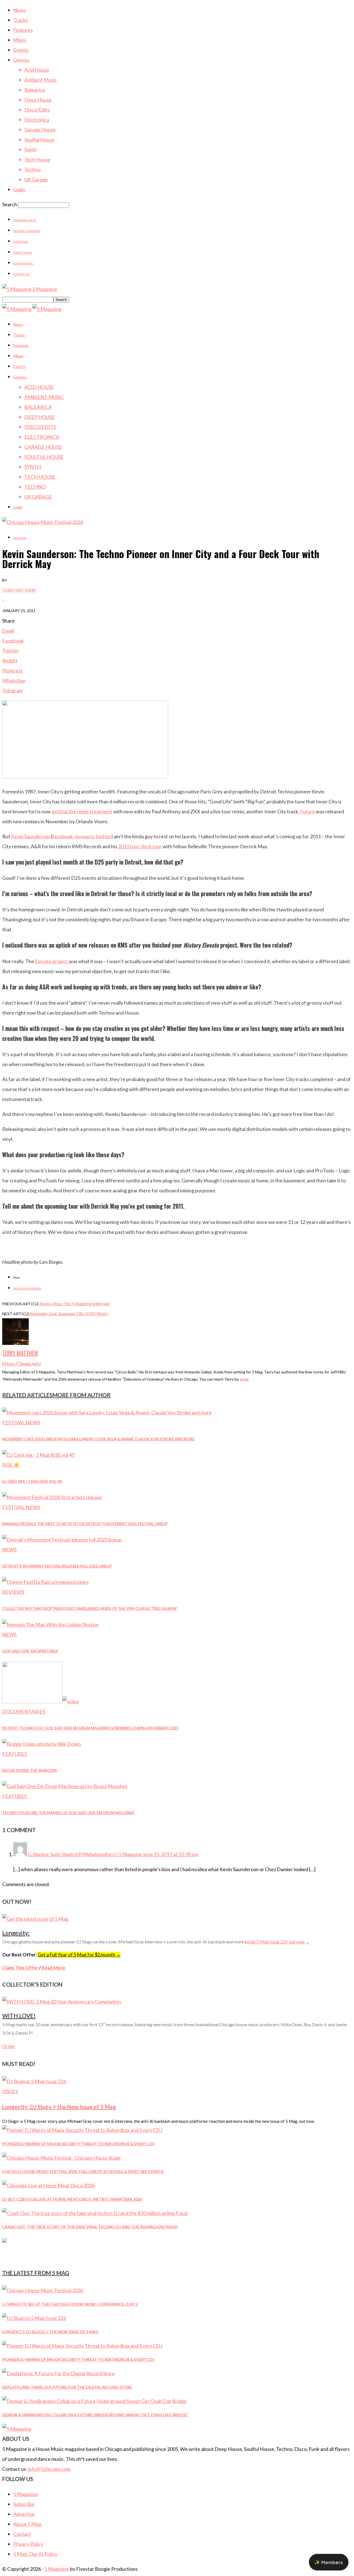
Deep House (38, 100)
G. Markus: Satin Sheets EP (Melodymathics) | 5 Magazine (85, 1854)
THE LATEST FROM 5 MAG (36, 2273)
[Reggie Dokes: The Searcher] (42, 1744)
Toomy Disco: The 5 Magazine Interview (74, 1304)
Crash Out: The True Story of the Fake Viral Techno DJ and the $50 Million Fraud (90, 2227)
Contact (22, 2534)
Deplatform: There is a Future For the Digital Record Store (67, 2387)
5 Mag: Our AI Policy (35, 2554)
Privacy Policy (28, 2544)
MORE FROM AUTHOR (82, 1395)
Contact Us (21, 274)
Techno (32, 169)
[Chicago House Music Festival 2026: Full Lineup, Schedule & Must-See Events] (62, 2158)
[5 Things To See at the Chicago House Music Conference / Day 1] (43, 2290)
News (20, 10)
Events (21, 50)
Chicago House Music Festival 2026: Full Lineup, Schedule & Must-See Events (83, 2171)
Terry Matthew (19, 590)
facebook (63, 836)
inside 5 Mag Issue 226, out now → (277, 1942)
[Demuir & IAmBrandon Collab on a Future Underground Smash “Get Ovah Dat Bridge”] (94, 2401)
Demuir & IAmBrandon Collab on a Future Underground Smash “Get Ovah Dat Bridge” (95, 2415)
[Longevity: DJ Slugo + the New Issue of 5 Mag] (34, 2081)
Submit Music (23, 263)
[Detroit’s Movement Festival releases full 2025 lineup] (62, 1540)
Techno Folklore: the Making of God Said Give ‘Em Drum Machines (68, 1813)
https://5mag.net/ (22, 1363)
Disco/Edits (37, 110)
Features (23, 30)
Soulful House (39, 140)
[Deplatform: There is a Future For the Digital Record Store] (58, 2373)
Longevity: (16, 1933)
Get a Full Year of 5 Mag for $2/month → (79, 1955)
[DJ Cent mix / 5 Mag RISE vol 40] (38, 1455)
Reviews (13, 1592)
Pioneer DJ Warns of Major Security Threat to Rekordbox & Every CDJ (78, 2144)
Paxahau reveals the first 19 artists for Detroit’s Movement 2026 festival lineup (85, 1524)
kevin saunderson (27, 1288)
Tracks (21, 20)
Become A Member (27, 231)
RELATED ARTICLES (27, 1395)
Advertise (21, 242)
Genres (21, 60)
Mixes (20, 40)
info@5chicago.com (49, 2469)
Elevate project (51, 961)
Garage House (40, 130)
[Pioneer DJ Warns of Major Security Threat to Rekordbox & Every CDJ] (82, 2130)
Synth (31, 149)
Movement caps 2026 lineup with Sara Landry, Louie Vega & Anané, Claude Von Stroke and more (98, 1439)
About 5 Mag (23, 252)
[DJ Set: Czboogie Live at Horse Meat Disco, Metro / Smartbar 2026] (48, 2185)
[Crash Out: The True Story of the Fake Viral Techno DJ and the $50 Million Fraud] (95, 2213)
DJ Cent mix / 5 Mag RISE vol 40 (32, 1481)
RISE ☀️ (11, 1465)
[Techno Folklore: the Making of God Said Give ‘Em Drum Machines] (65, 1786)
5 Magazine (26, 2494)
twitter (103, 836)
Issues (10, 2091)
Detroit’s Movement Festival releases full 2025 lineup (57, 1566)
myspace (84, 836)
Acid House (37, 70)
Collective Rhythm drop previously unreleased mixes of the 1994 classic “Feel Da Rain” (90, 1608)
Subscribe (24, 2504)
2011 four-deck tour (140, 846)
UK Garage (36, 179)
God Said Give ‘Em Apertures (30, 1651)
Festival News (21, 1422)
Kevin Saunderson (31, 836)
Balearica (34, 90)
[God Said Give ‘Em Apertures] (51, 1624)
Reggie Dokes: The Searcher (30, 1770)
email (244, 1379)
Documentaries (24, 1711)
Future (308, 811)
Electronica (37, 120)
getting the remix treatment (82, 811)
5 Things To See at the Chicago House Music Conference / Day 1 (70, 2304)
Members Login (25, 220)
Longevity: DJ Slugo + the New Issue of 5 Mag (59, 2107)
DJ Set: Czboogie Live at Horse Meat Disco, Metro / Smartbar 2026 (72, 2199)
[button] (329, 2562)
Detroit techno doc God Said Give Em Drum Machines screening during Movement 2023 (90, 1728)
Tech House (37, 159)
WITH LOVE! (19, 2016)
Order (9, 2046)
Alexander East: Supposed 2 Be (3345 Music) (69, 1313)
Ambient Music (41, 80)
